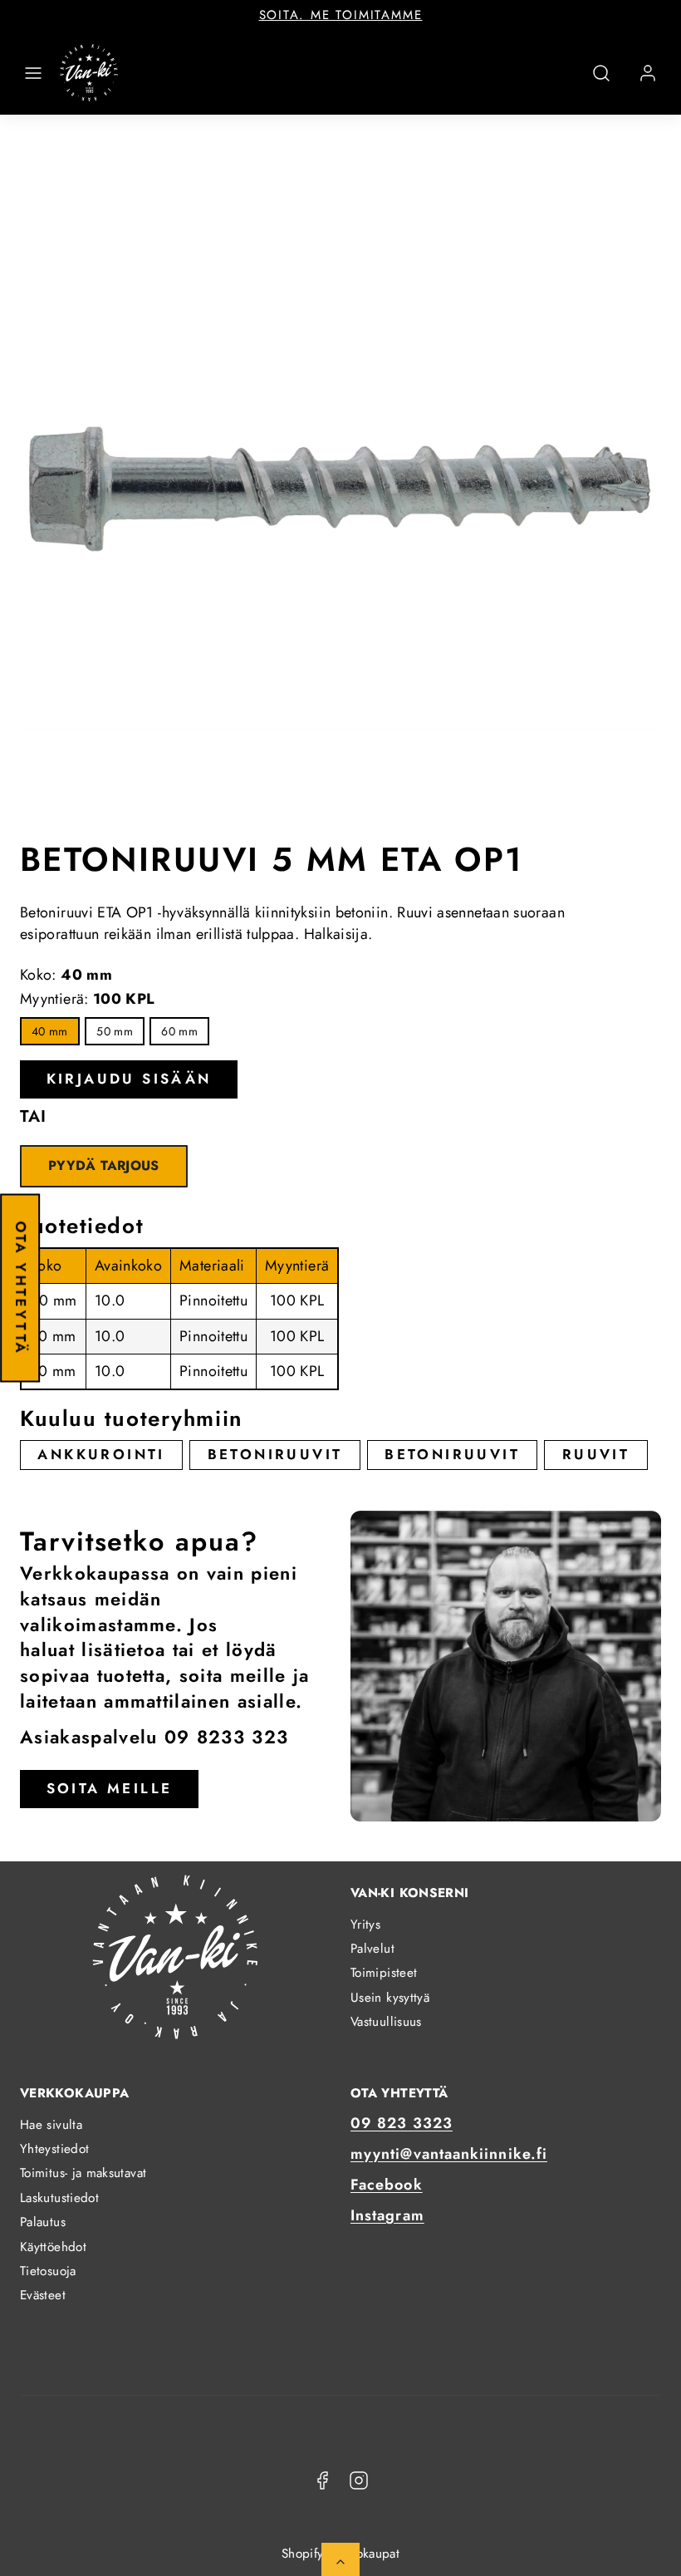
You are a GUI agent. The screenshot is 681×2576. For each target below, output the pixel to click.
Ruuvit (596, 1454)
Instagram (387, 2215)
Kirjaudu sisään (129, 1079)
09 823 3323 (402, 2123)
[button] (33, 73)
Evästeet (43, 2295)
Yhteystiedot (54, 2149)
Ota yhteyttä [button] (21, 1288)
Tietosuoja (48, 2271)
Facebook (387, 2185)
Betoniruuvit (275, 1454)
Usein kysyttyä (390, 1998)
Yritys (365, 1925)
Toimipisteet (384, 1973)
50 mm (115, 1031)
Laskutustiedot (59, 2198)
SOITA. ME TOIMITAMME (341, 15)
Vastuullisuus (386, 2022)
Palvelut (372, 1949)
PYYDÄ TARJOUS (104, 1165)
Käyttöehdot (53, 2247)
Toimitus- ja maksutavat (83, 2173)
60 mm (179, 1031)
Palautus (43, 2222)
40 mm (50, 1031)
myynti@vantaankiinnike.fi (449, 2154)
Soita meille (110, 1788)
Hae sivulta (51, 2125)
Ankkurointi (101, 1454)
